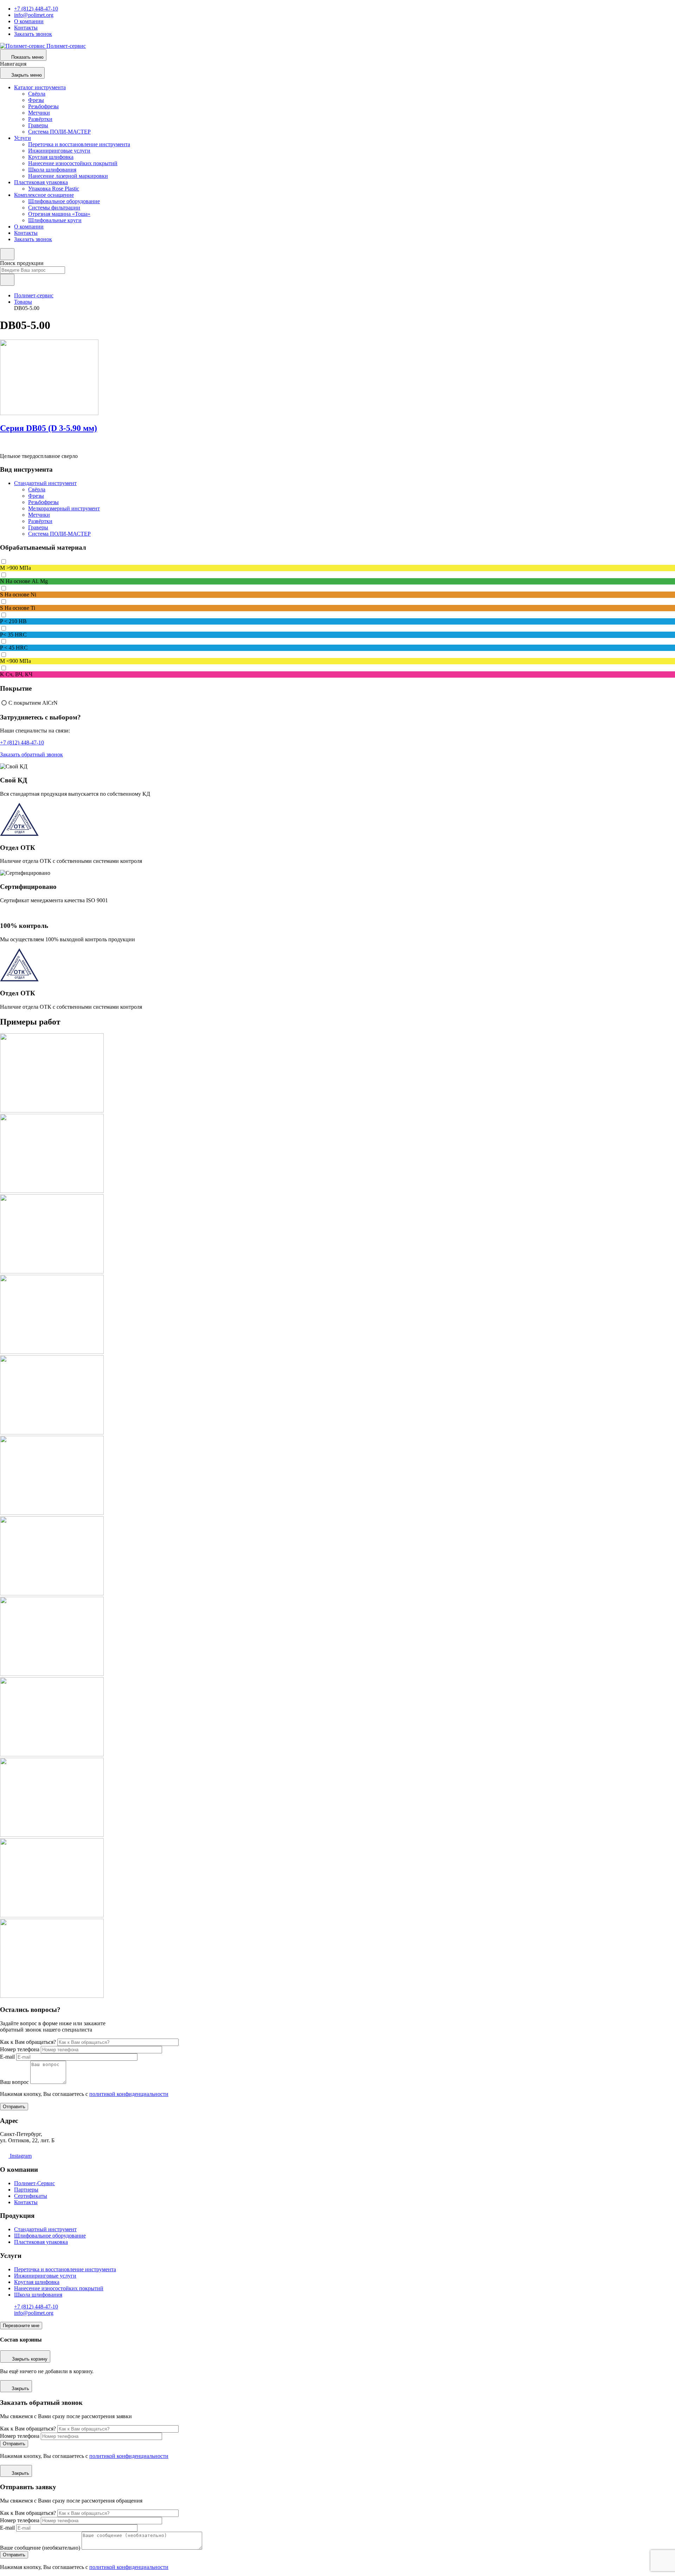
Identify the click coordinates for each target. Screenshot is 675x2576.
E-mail (7, 2057)
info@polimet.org (34, 15)
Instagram (20, 2156)
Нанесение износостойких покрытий (73, 163)
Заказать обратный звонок (31, 754)
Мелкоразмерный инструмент (64, 508)
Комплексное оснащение (44, 195)
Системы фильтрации (54, 208)
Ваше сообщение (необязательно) (40, 2548)
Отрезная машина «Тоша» (59, 214)
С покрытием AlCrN (33, 702)
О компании (29, 21)
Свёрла (37, 94)
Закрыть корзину (30, 2359)
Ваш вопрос (14, 2082)
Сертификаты (31, 2196)
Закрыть (20, 2388)
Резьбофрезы (43, 106)
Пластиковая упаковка (41, 182)
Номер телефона (20, 2049)
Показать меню (27, 57)
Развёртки (40, 119)
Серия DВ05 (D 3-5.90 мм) (49, 428)
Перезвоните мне (21, 2326)
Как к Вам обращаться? (28, 2042)
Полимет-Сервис (34, 2183)
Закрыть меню (27, 75)
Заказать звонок (33, 34)
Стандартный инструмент (45, 483)
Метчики (39, 113)
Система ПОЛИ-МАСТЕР (59, 132)
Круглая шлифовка (51, 157)
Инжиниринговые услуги (59, 151)
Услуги (22, 138)
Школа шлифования (52, 170)
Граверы (38, 125)
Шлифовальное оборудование (64, 201)
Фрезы (36, 100)
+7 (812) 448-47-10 (36, 9)
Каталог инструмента (40, 87)
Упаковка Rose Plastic (54, 189)
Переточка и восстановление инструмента (79, 144)
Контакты (26, 28)
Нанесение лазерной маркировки (68, 176)
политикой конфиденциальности (129, 2094)
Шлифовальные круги (55, 220)
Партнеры (26, 2190)
